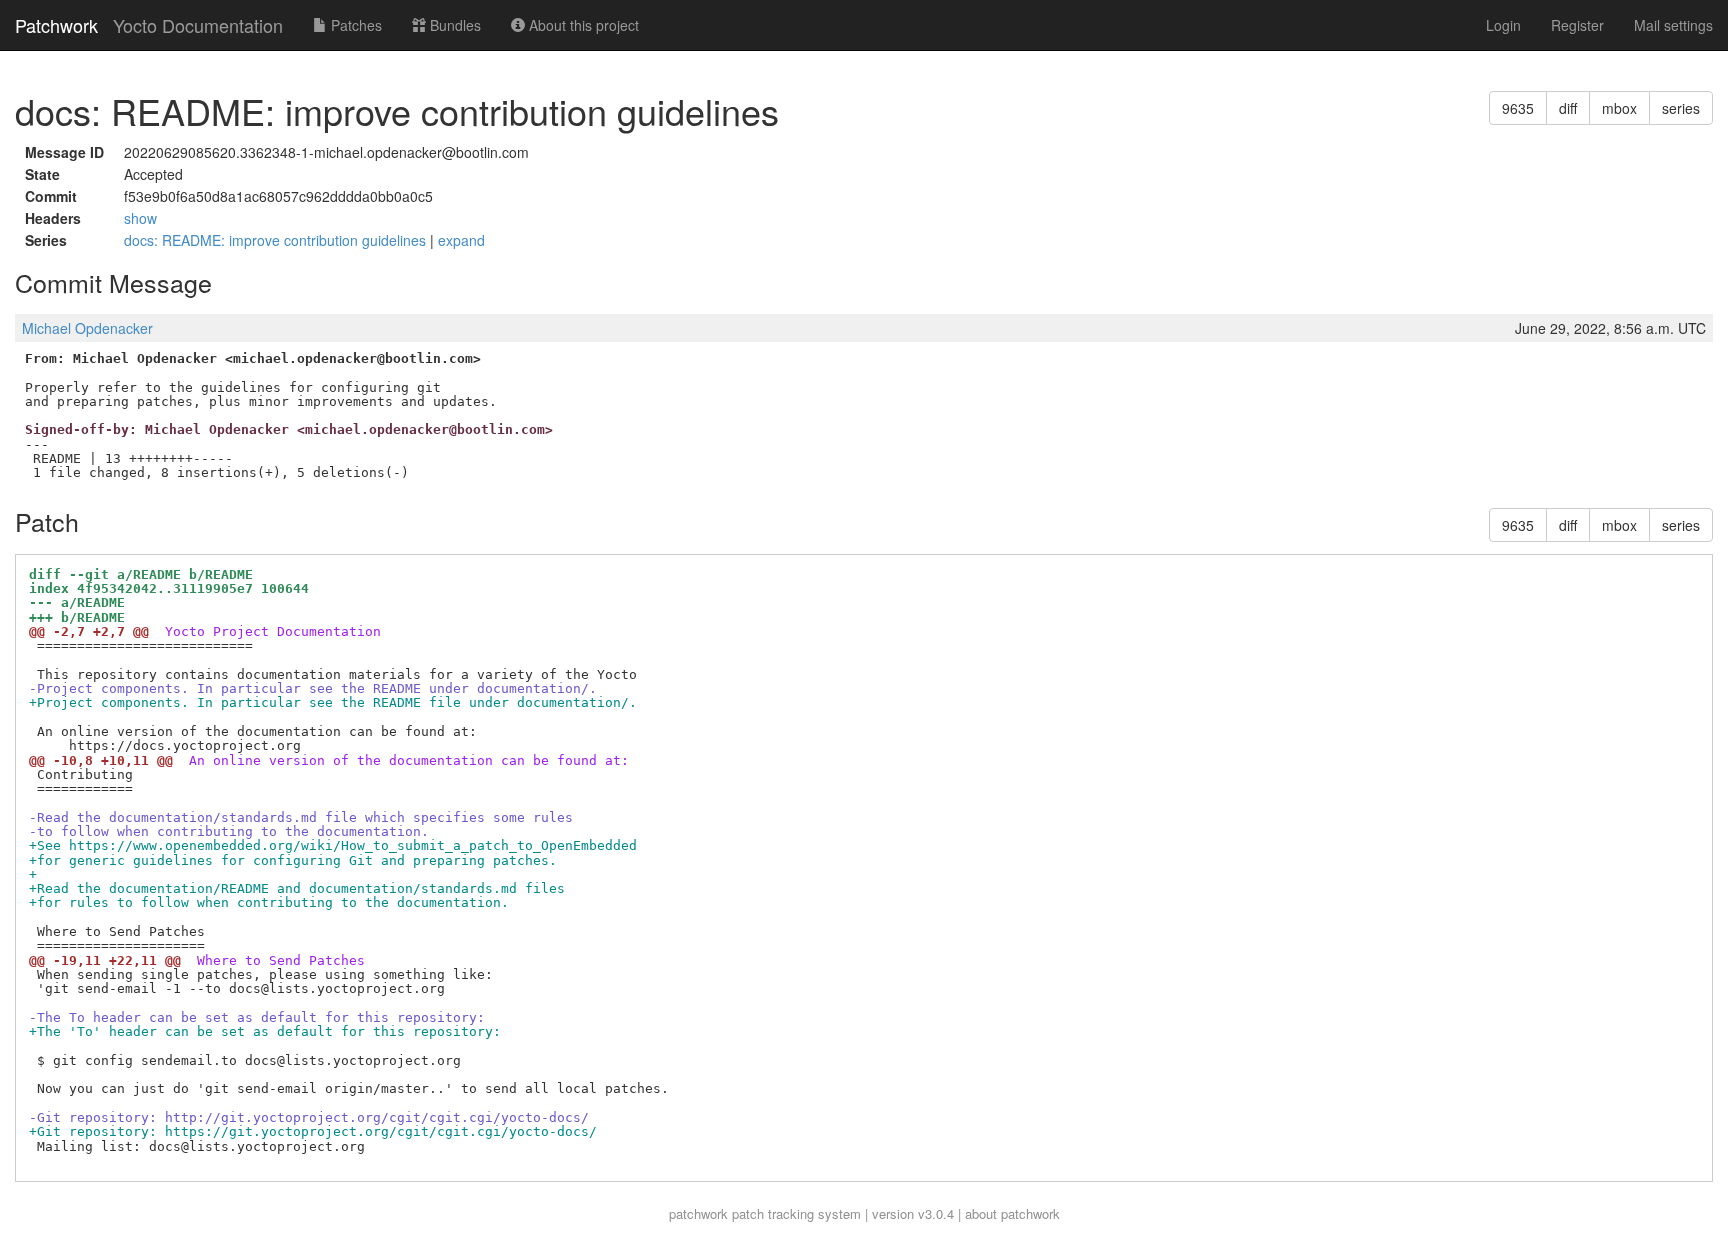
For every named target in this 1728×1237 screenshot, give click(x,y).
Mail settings (1673, 25)
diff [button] (1568, 108)
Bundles (453, 25)
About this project (582, 25)
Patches (354, 25)
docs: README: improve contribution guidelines (277, 240)
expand (461, 240)
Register (1577, 25)
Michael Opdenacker (87, 328)
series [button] (1681, 108)
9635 (1518, 108)
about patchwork (1012, 1213)
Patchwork (56, 25)
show (140, 218)
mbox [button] (1619, 108)
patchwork (698, 1213)
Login (1503, 25)
